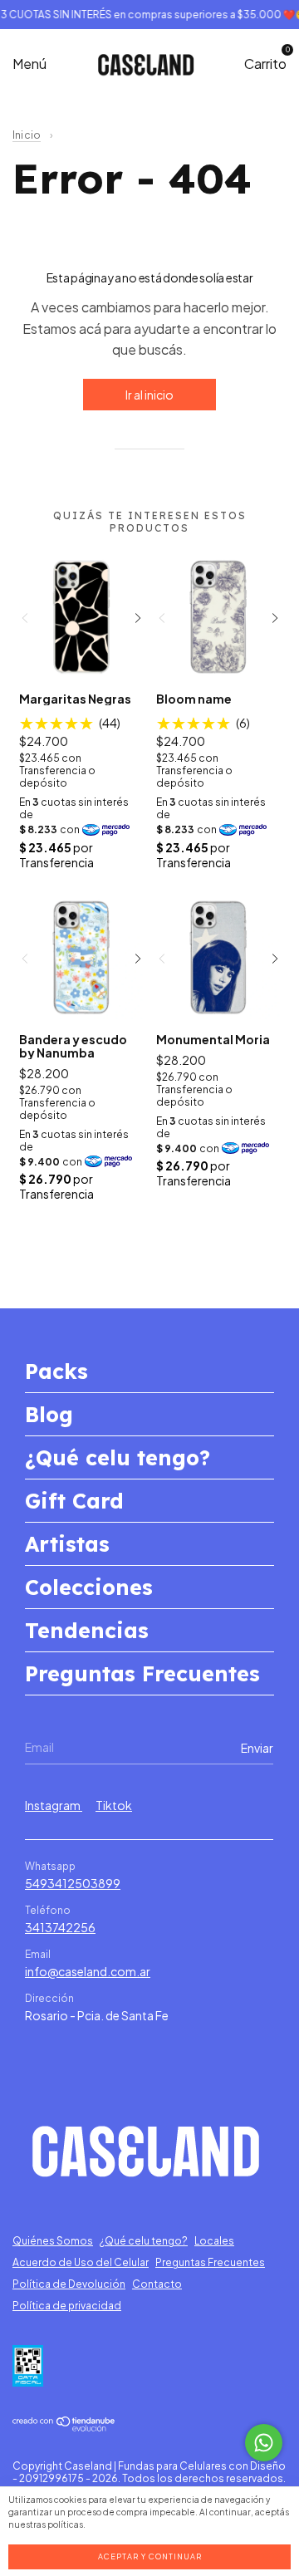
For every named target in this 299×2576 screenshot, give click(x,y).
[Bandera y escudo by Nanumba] (81, 957)
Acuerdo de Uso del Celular (81, 2262)
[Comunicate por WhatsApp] (264, 2443)
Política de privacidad (67, 2306)
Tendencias (87, 1630)
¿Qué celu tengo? (118, 1457)
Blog (49, 1414)
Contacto (157, 2284)
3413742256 (60, 1927)
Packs (56, 1371)
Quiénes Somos (53, 2241)
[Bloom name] (218, 616)
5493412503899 (73, 1883)
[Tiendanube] (64, 2426)
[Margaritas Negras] (81, 616)
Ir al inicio (149, 395)
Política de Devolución (69, 2284)
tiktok (114, 1805)
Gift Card (74, 1501)
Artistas (67, 1544)
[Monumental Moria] (218, 957)
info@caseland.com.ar (88, 1971)
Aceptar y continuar (150, 2556)
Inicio (27, 135)
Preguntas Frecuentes (142, 1673)
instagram (54, 1805)
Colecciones (89, 1587)
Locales (214, 2241)
